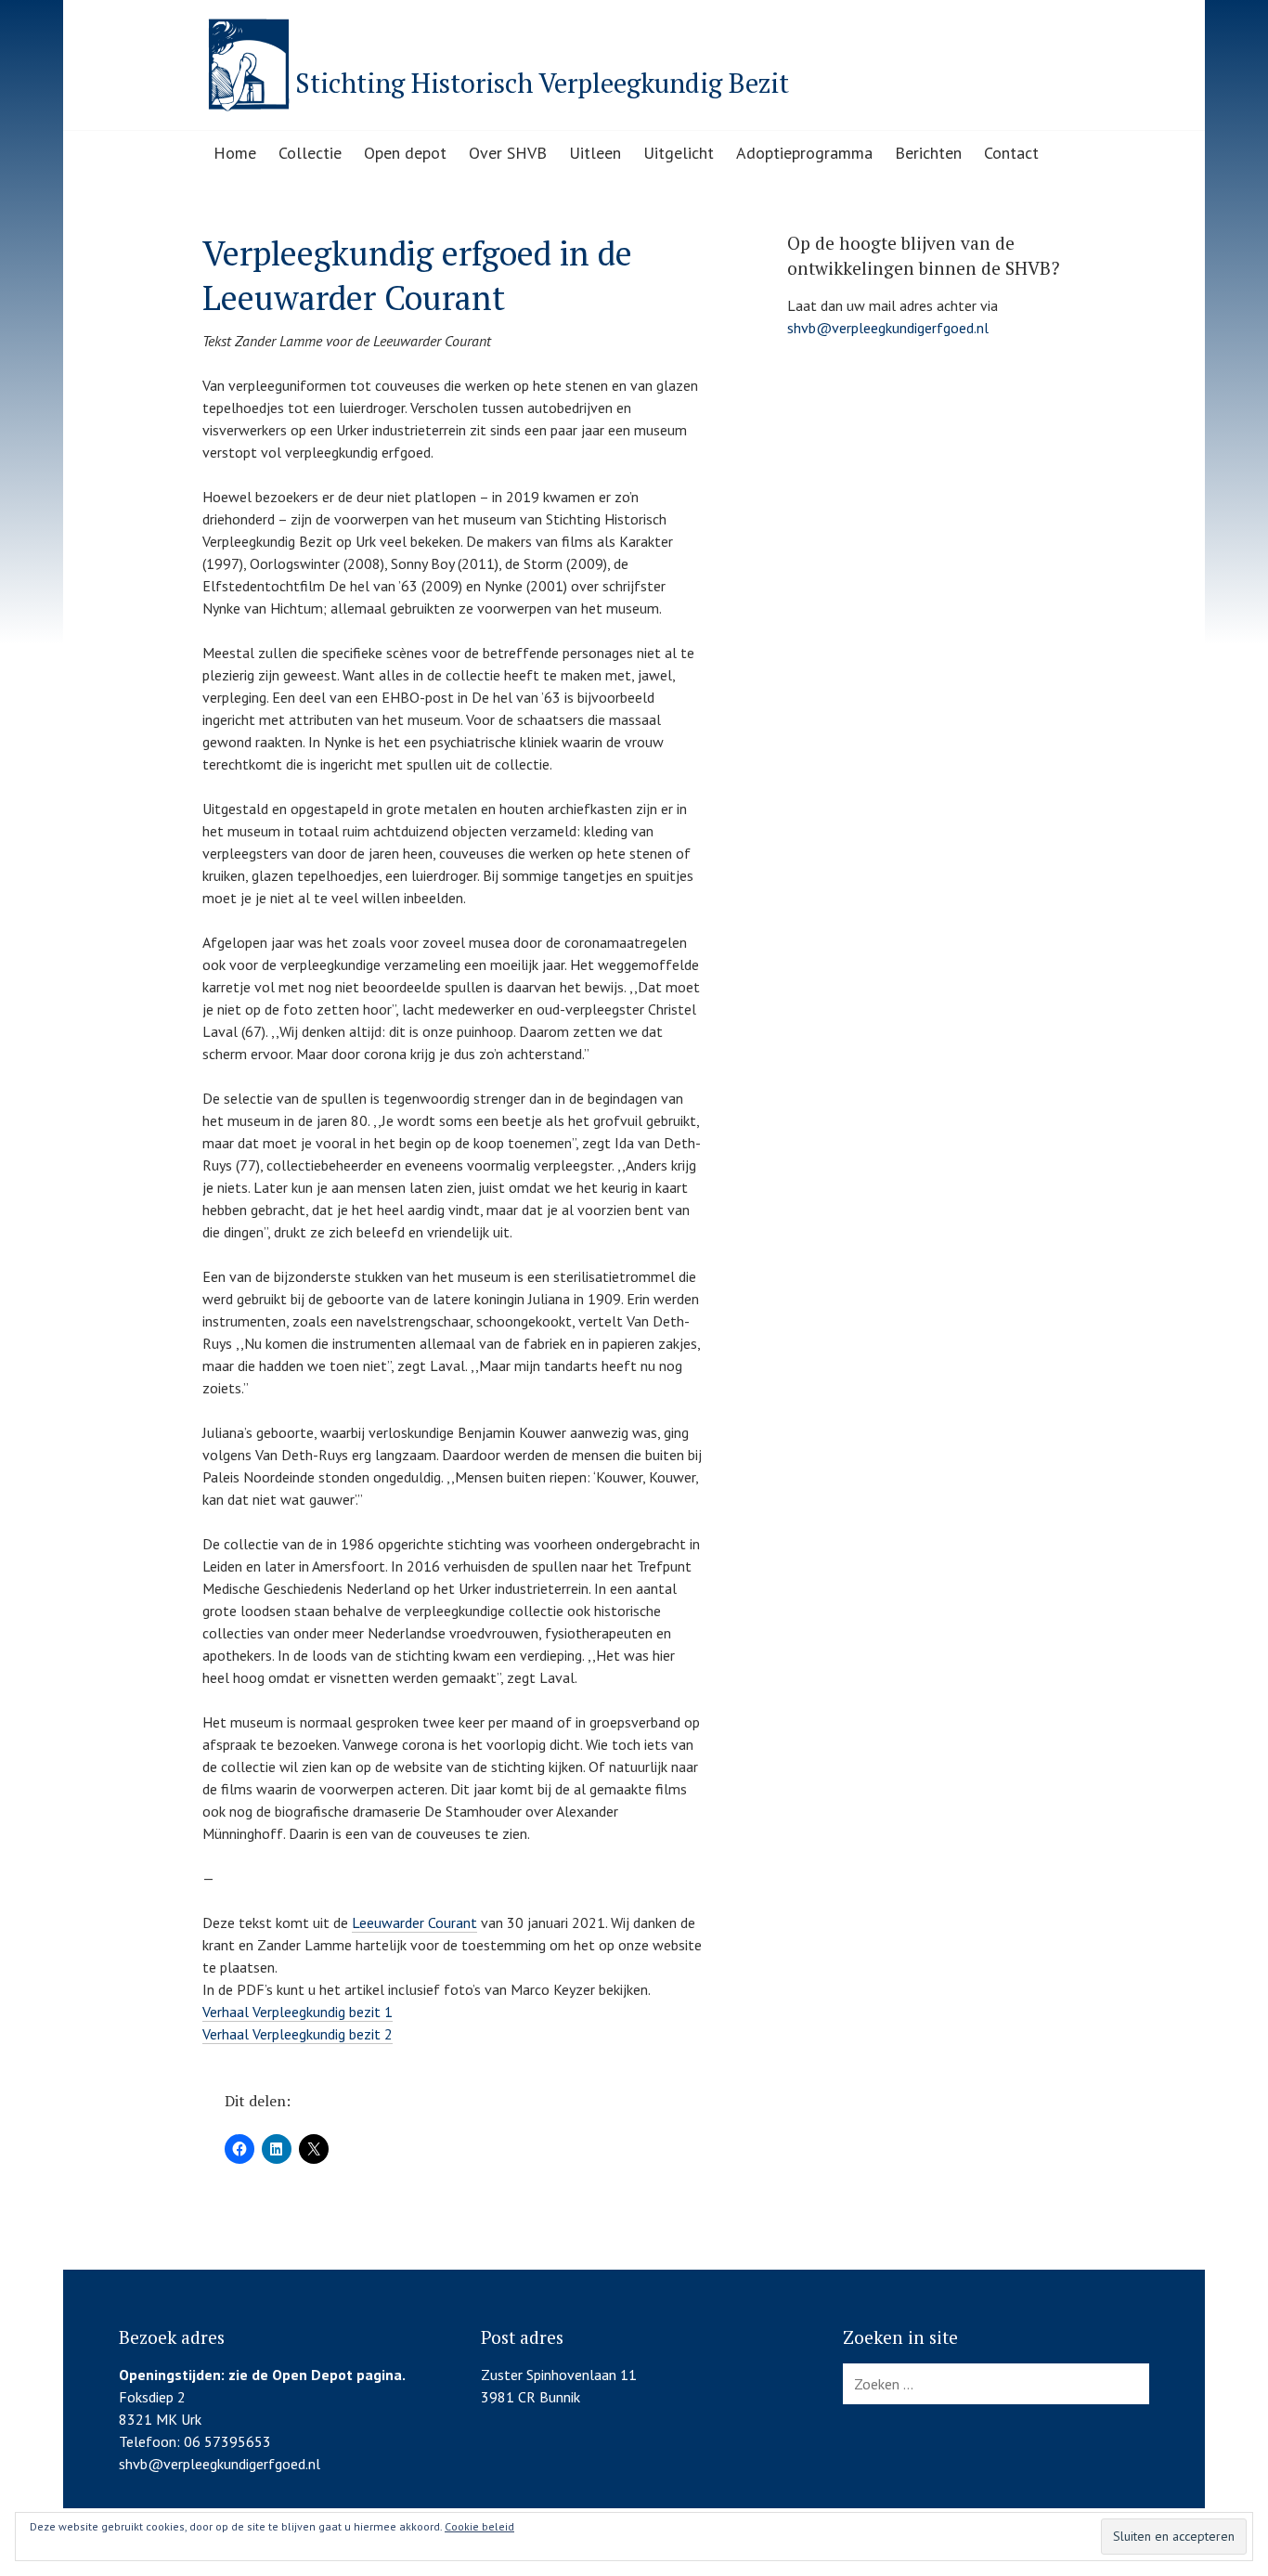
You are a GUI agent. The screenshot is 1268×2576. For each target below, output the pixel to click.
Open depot (405, 153)
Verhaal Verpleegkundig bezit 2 (298, 2034)
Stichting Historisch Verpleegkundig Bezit (542, 83)
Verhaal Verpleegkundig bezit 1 (298, 2012)
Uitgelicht (679, 153)
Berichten (928, 153)
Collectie (310, 153)
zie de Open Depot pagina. (317, 2375)
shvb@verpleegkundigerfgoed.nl (888, 328)
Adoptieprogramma (804, 153)
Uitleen (595, 153)
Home (235, 153)
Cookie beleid (479, 2526)
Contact (1011, 153)
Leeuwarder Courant (414, 1922)
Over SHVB (508, 153)
